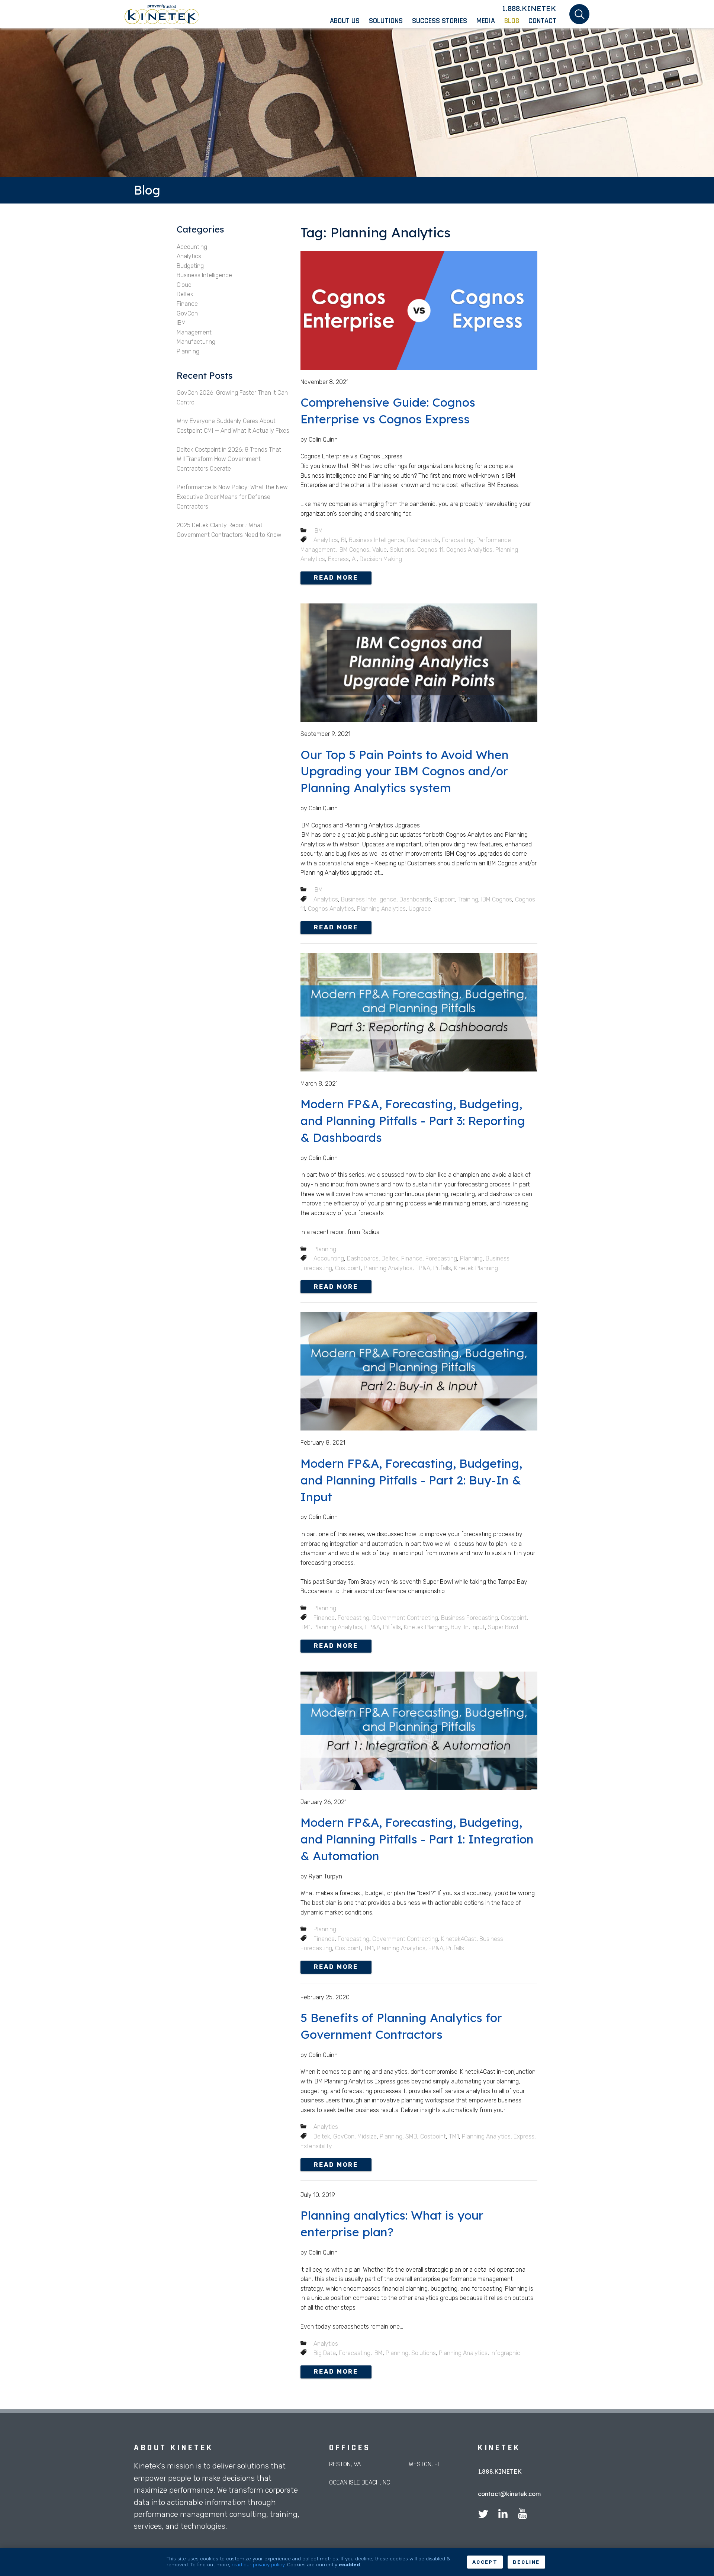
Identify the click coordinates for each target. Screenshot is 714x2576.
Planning (325, 1249)
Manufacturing (196, 342)
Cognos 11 (430, 550)
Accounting (329, 1258)
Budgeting (190, 266)
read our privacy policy (258, 2564)
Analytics (326, 540)
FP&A (423, 1268)
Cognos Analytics (469, 550)
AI (354, 559)
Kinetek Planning (476, 1268)
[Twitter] (483, 2515)
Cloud (184, 285)
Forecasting (458, 540)
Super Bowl (503, 1627)
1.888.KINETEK (529, 8)
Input (478, 1627)
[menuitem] (349, 21)
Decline (526, 2562)
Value (379, 550)
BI (343, 540)
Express (338, 559)
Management (194, 332)
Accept (485, 2562)
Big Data (325, 2353)
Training (468, 899)
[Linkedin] (503, 2515)
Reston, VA (345, 2464)
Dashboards (423, 540)
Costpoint (348, 1268)
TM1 (305, 1627)
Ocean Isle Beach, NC (360, 2482)
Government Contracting (405, 1618)
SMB (411, 2136)
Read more (336, 578)
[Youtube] (522, 2515)
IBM (318, 531)
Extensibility (316, 2146)
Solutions (402, 550)
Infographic (505, 2353)
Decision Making (381, 559)
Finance (412, 1258)
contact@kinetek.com (509, 2494)
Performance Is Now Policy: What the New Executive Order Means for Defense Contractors (232, 497)
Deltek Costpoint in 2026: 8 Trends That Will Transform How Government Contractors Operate (229, 459)
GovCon (344, 2136)
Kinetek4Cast (459, 1939)
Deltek (390, 1258)
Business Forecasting (469, 1618)
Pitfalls (442, 1268)
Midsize (367, 2136)
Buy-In (460, 1627)
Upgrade (420, 909)
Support (445, 899)
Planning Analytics (381, 909)
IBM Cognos (354, 550)
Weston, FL (425, 2464)
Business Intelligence (377, 540)
